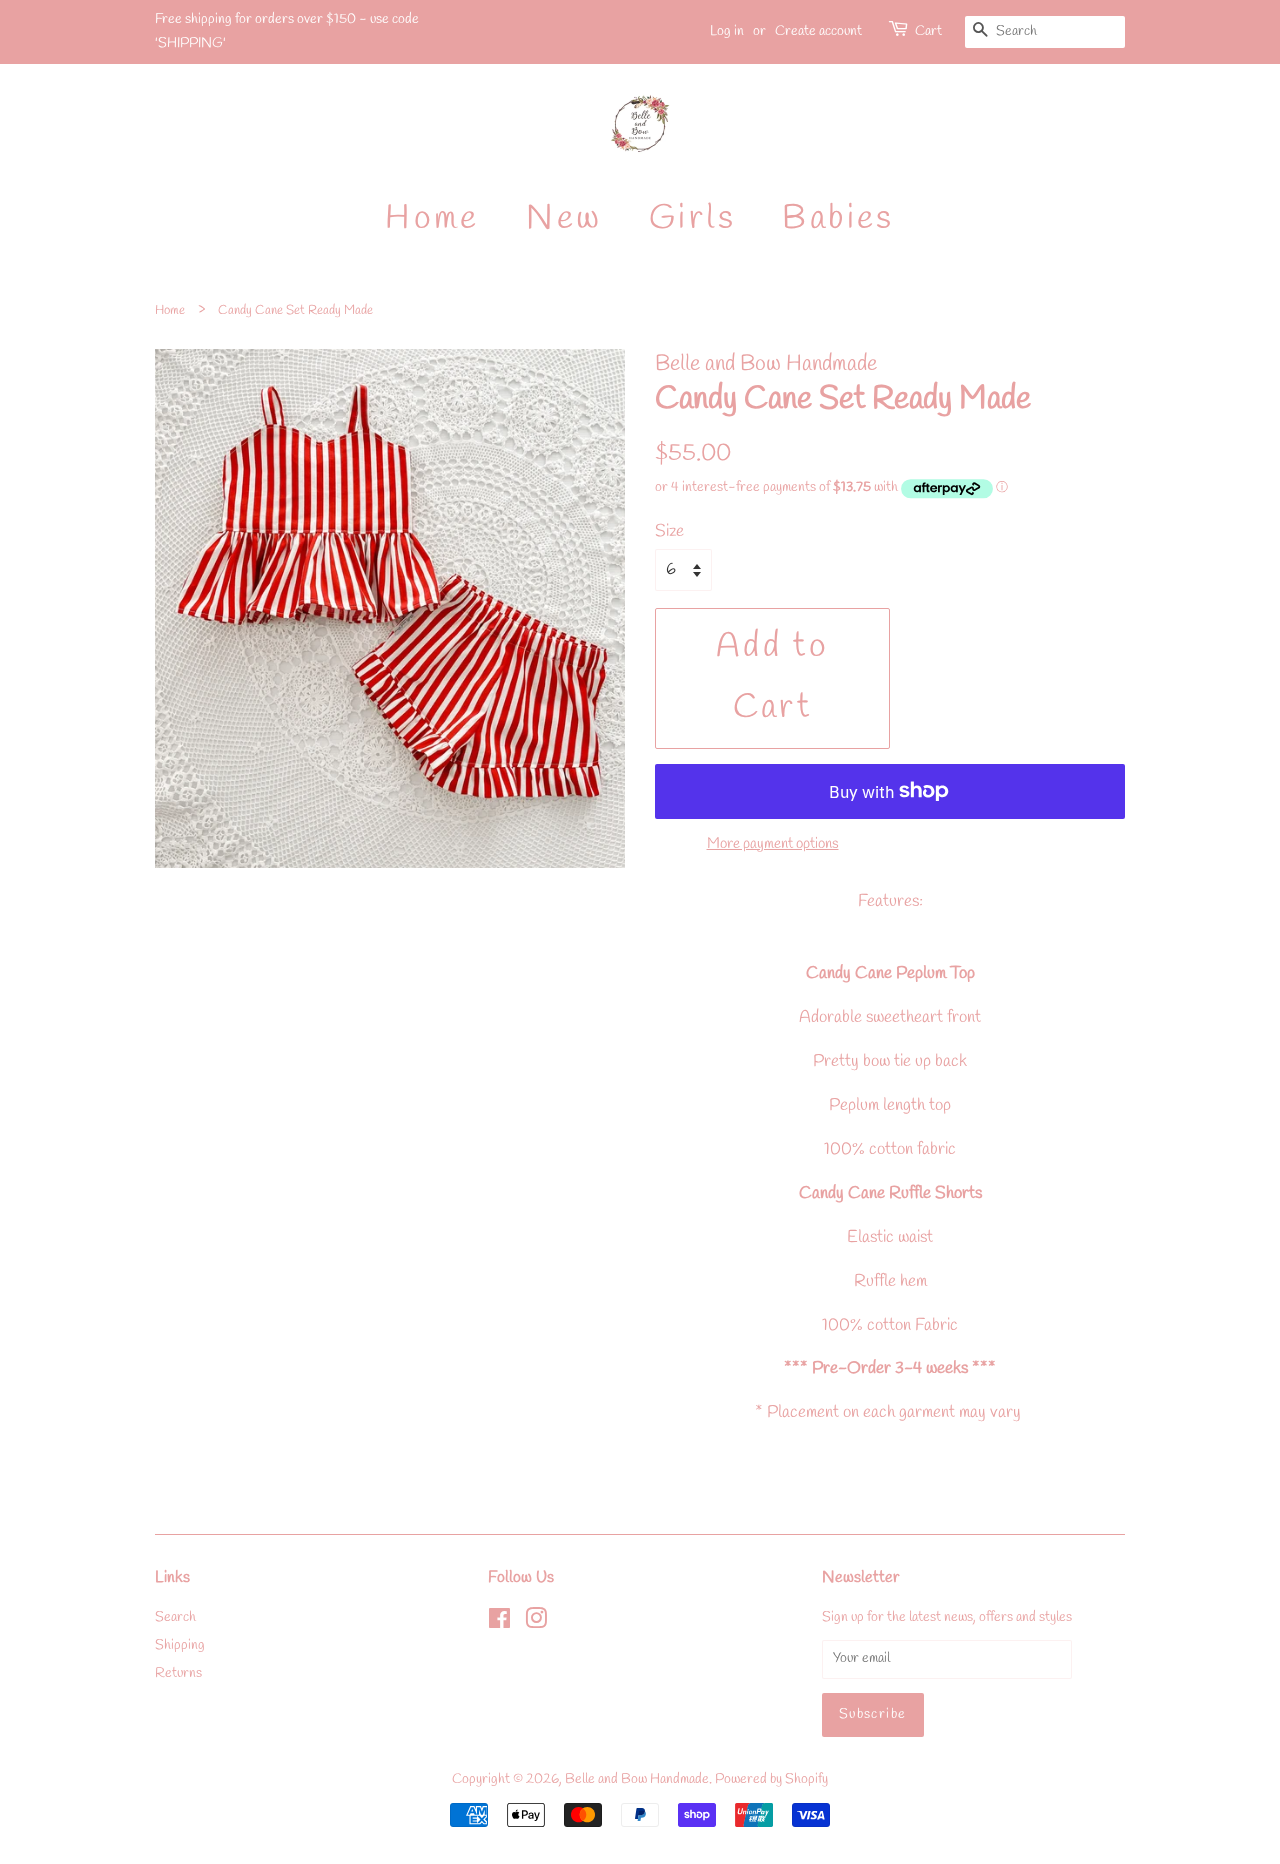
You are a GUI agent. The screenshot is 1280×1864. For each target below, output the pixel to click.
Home (432, 219)
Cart (928, 31)
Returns (178, 1673)
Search (175, 1617)
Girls (692, 219)
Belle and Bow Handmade (637, 1779)
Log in (727, 31)
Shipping (180, 1645)
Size (669, 531)
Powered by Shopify (771, 1779)
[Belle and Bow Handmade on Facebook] (499, 1623)
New (564, 219)
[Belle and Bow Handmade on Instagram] (536, 1623)
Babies (838, 219)
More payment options (773, 844)
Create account (818, 31)
